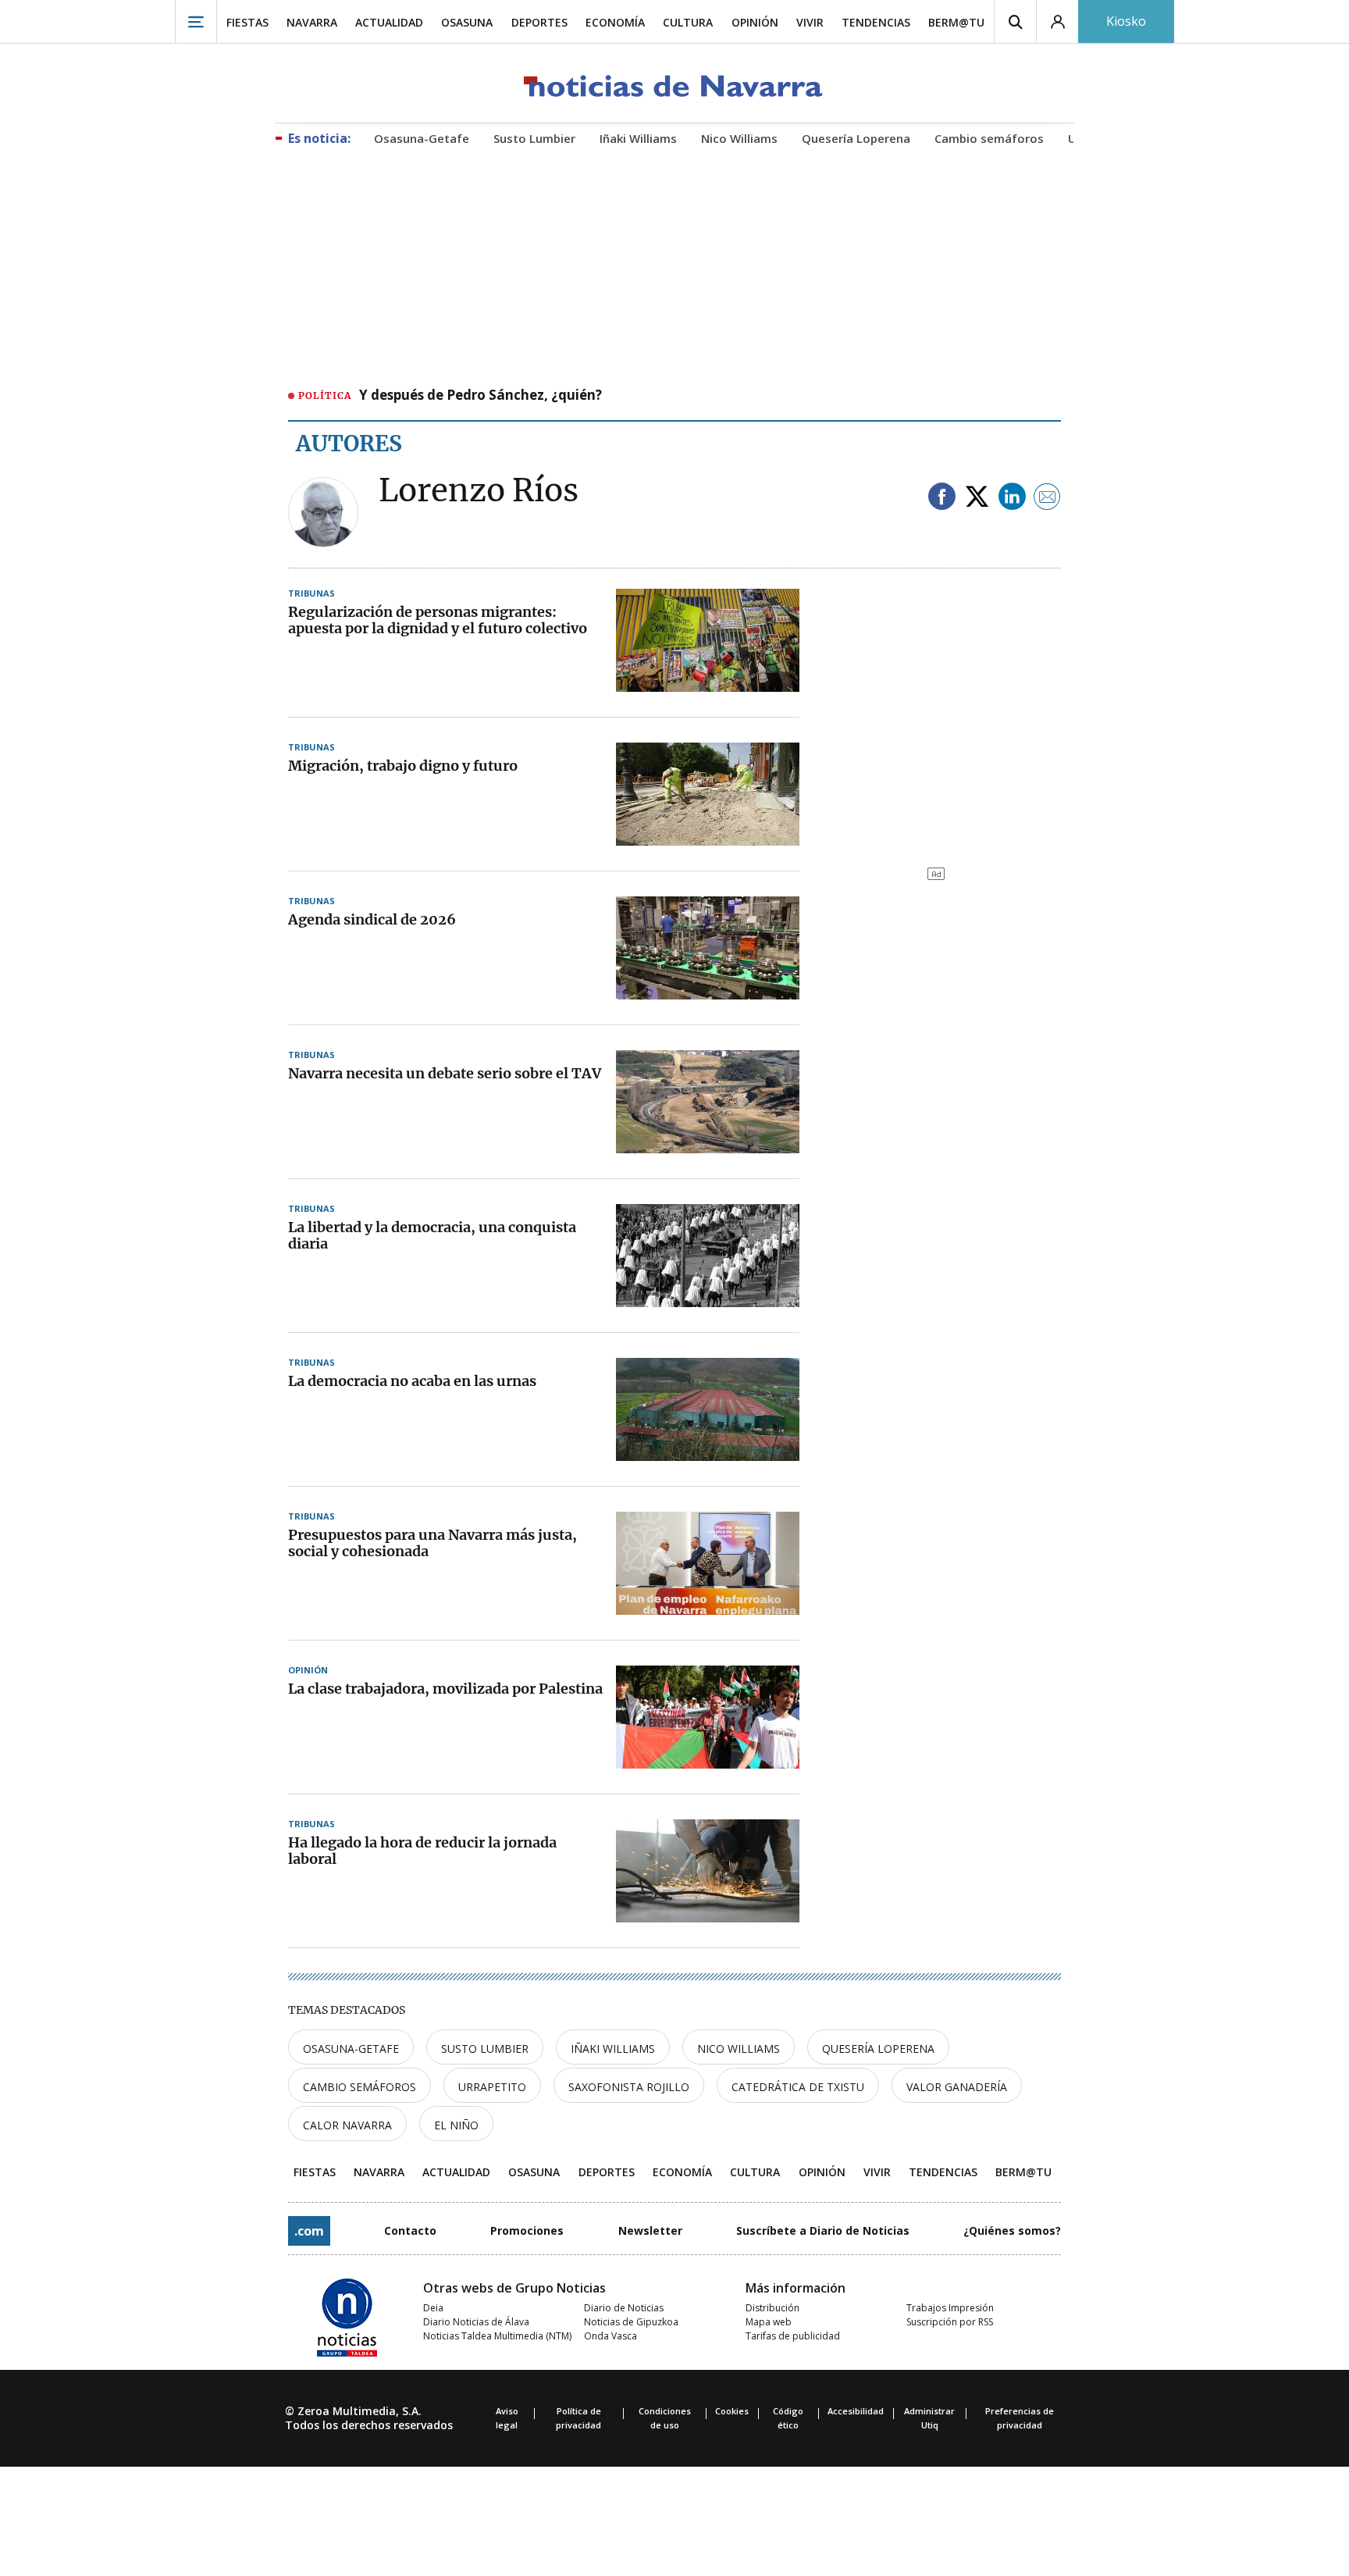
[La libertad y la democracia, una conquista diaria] (708, 1256)
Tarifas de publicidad (793, 2336)
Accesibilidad (856, 2411)
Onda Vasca (610, 2336)
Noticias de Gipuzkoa (631, 2322)
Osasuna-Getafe (351, 2049)
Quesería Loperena (878, 2049)
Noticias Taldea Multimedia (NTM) (497, 2336)
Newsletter (650, 2230)
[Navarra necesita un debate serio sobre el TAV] (708, 1102)
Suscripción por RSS (950, 2322)
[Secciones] (196, 21)
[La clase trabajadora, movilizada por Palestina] (708, 1717)
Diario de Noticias (624, 2308)
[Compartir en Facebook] (942, 498)
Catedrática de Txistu (798, 2087)
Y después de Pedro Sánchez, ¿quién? (481, 396)
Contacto (410, 2230)
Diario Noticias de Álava (476, 2322)
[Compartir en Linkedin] (1012, 498)
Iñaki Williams (613, 2049)
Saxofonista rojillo (629, 2087)
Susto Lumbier (485, 2049)
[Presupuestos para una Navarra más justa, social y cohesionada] (708, 1563)
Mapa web (769, 2322)
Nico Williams (739, 2049)
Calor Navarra (347, 2125)
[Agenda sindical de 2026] (708, 948)
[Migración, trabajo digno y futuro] (708, 794)
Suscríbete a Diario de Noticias (823, 2230)
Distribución (772, 2308)
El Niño (456, 2125)
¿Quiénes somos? (1012, 2230)
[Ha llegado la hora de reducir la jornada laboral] (708, 1871)
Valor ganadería (957, 2087)
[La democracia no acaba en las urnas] (708, 1409)
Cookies (732, 2411)
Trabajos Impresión (950, 2308)
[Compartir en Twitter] (977, 498)
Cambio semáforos (359, 2087)
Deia (433, 2308)
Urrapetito (492, 2087)
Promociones (527, 2230)
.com (309, 2231)
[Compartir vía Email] (1047, 498)
